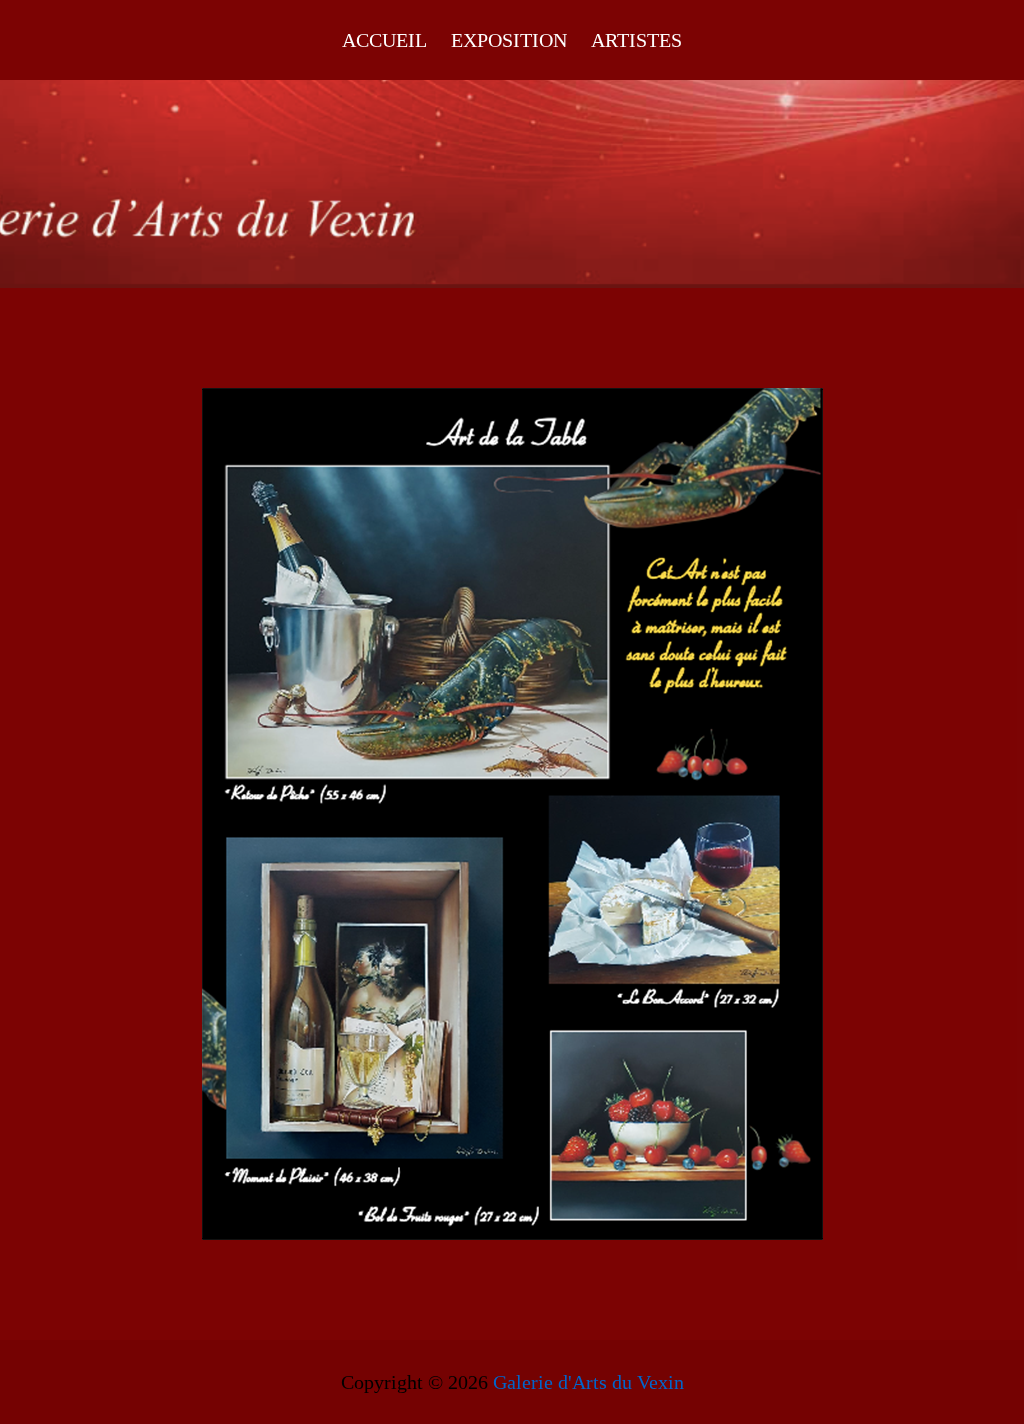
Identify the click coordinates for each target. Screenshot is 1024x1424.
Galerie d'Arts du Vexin (588, 1382)
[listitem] (418, 622)
